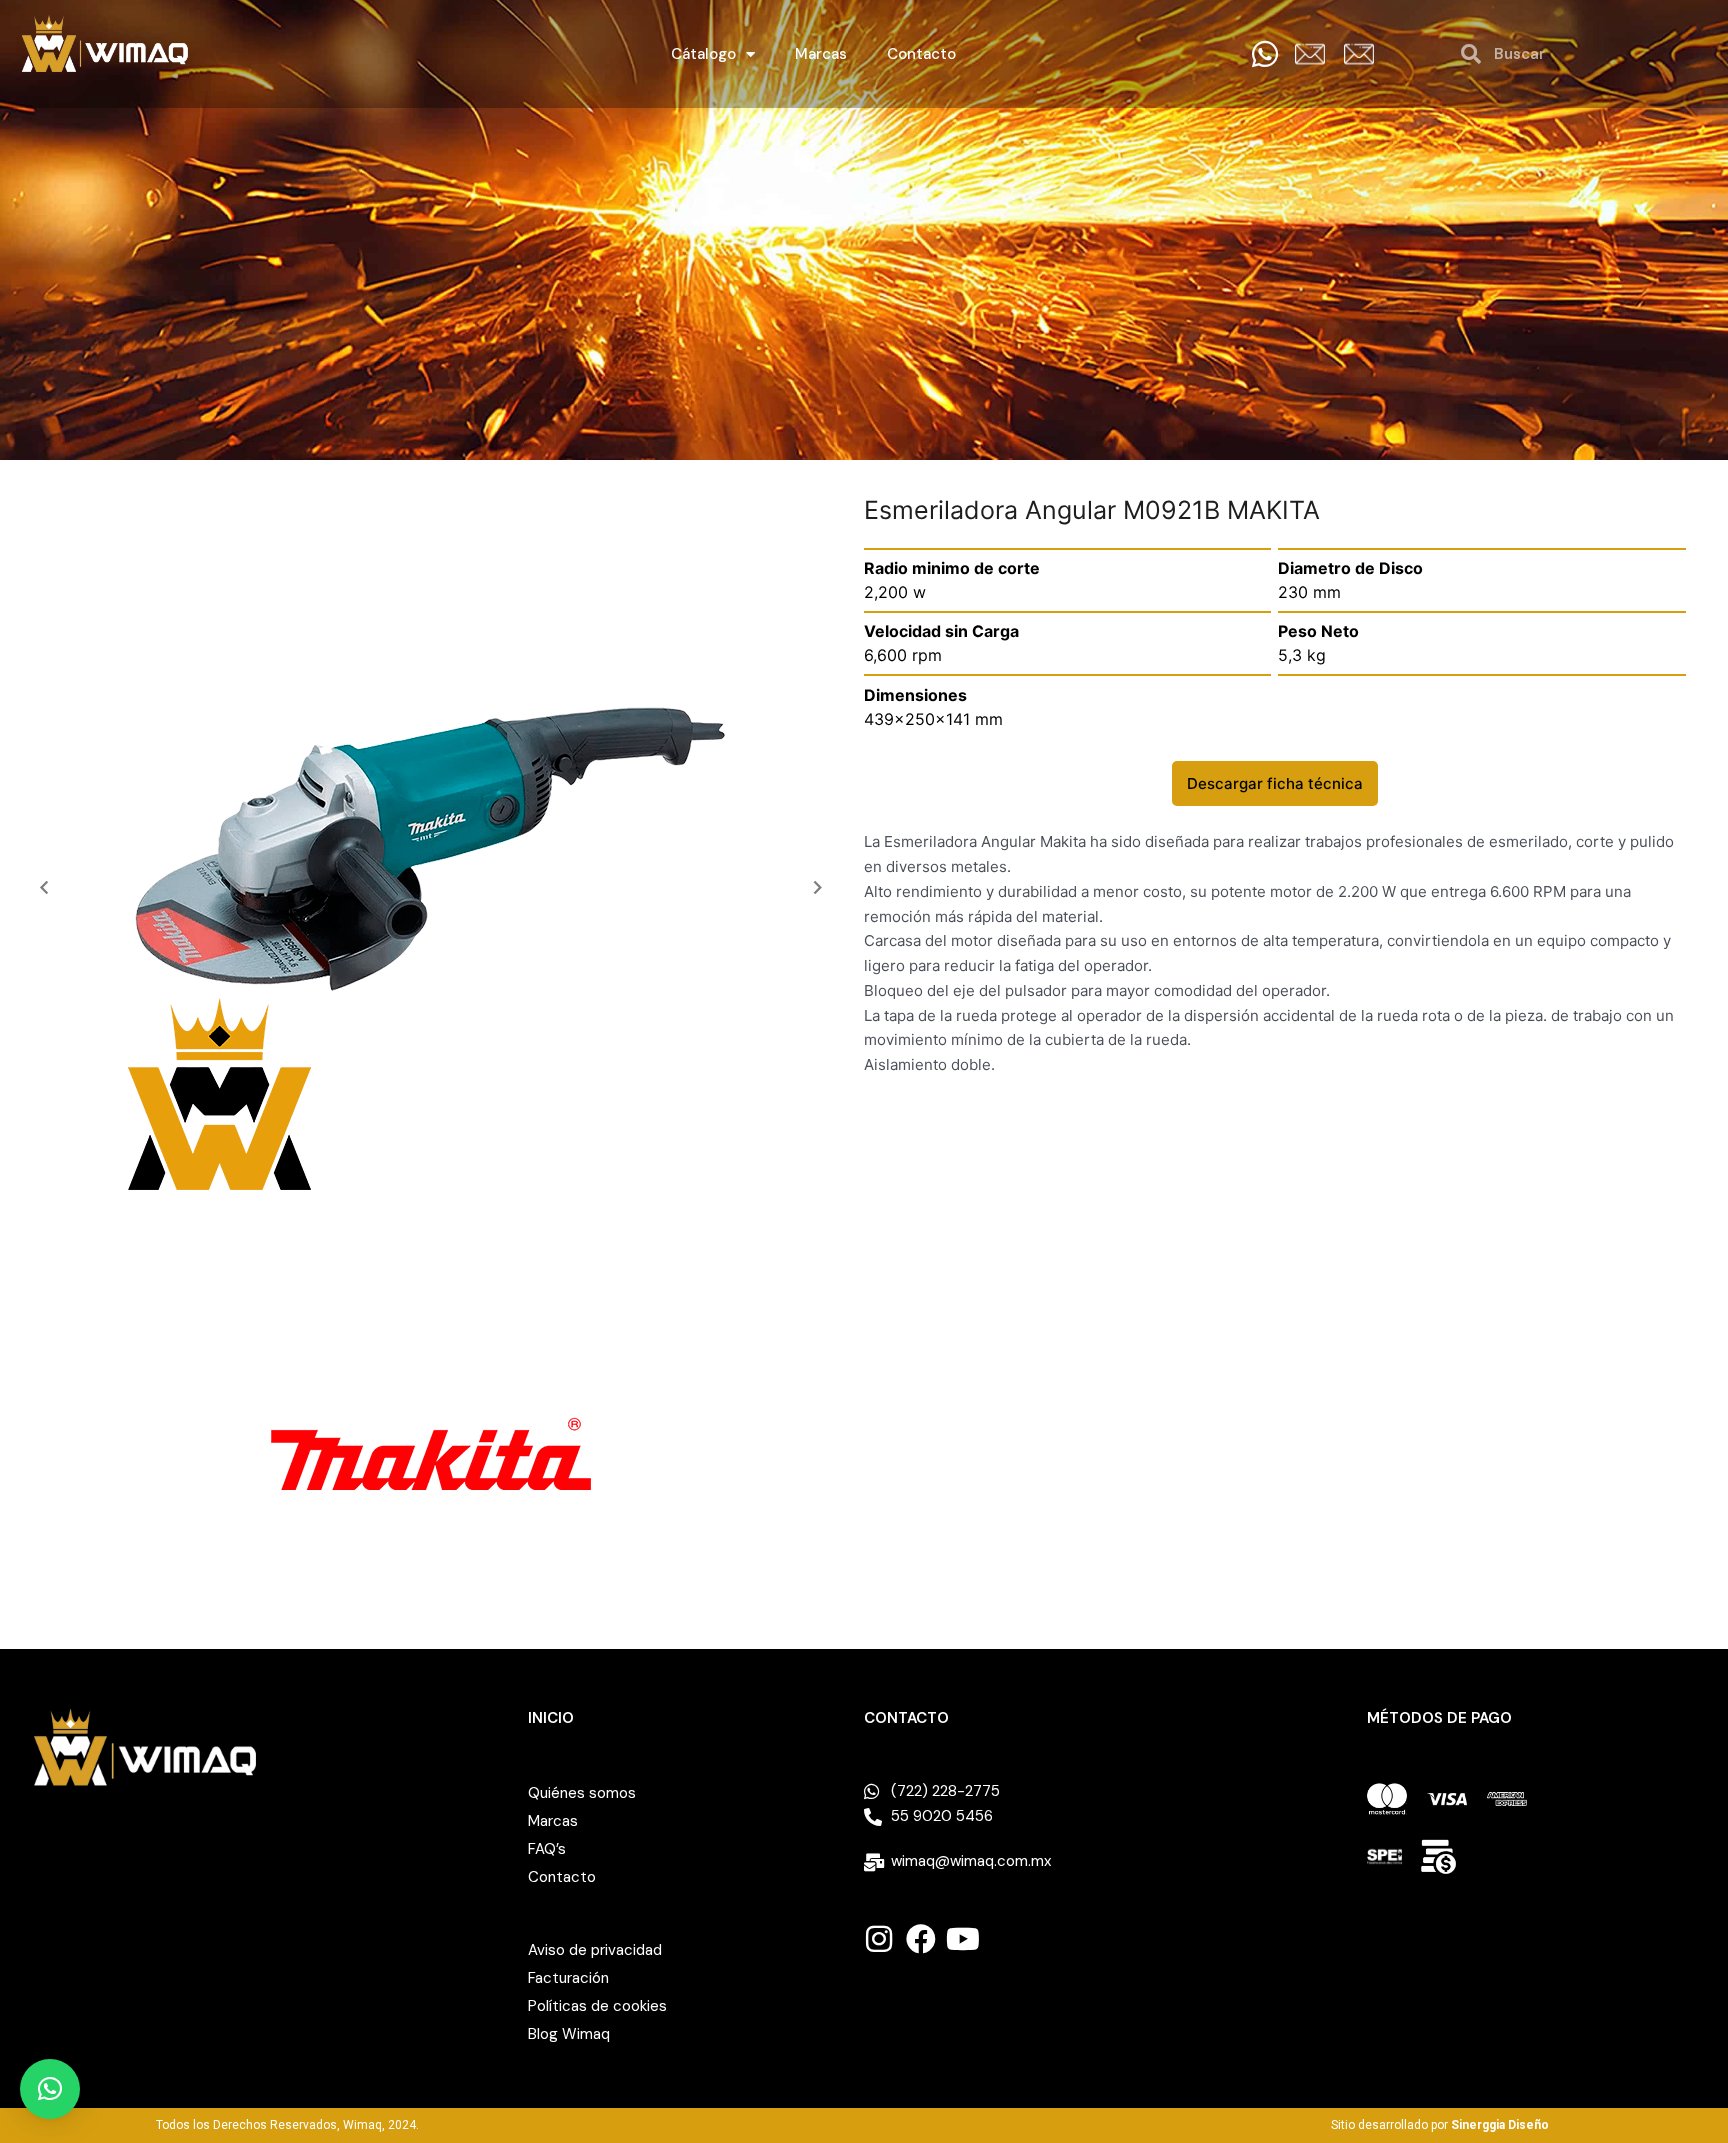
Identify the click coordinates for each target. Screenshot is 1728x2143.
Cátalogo (703, 54)
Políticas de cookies (597, 2006)
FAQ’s (547, 1849)
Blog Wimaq (569, 2034)
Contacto (921, 54)
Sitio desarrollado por (1440, 2125)
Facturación (568, 1978)
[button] (44, 887)
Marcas (821, 54)
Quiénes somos (582, 1793)
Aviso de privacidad (595, 1950)
